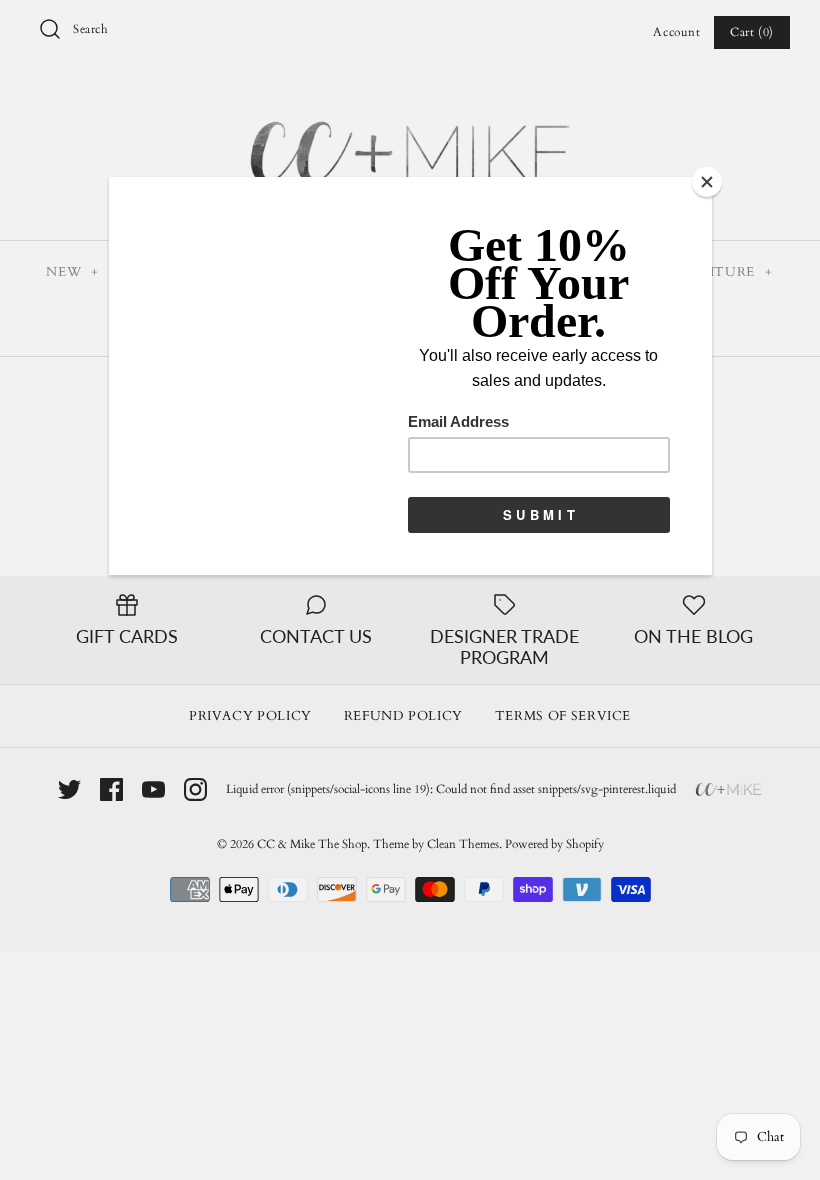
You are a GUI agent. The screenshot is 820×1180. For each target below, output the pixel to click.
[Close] (707, 182)
